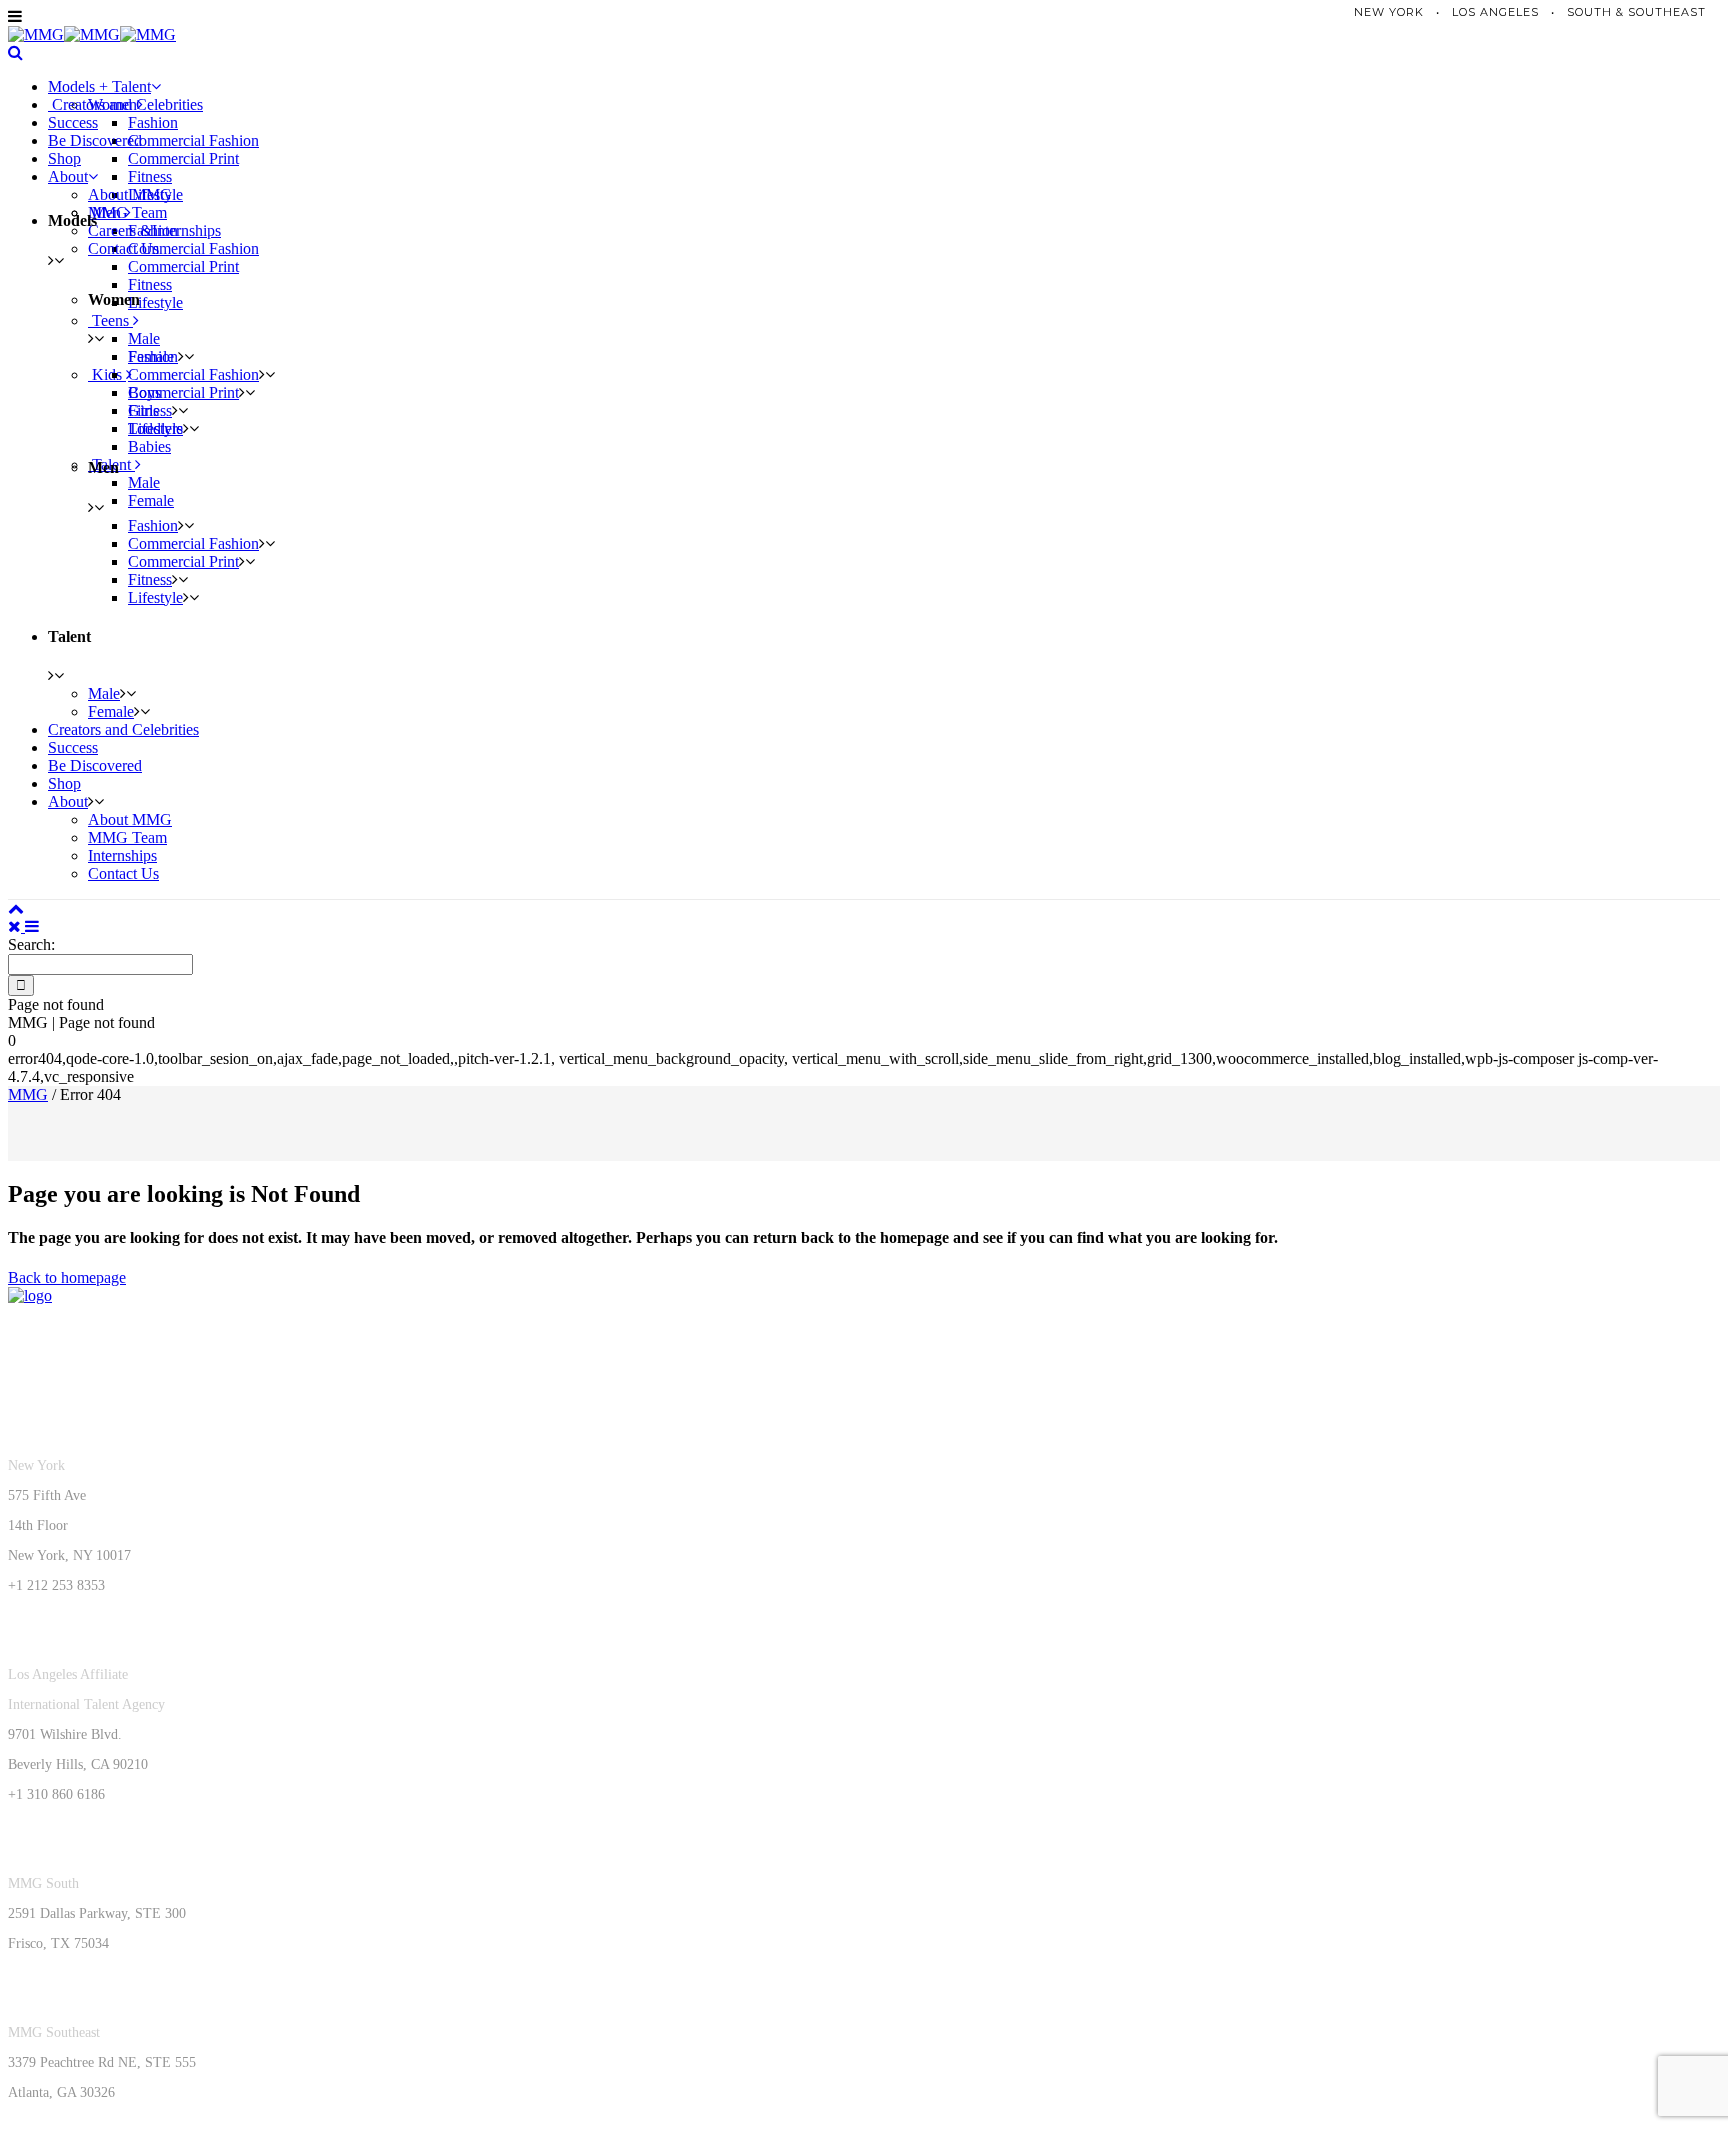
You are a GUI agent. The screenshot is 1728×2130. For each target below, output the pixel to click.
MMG (28, 1094)
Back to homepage (67, 1277)
